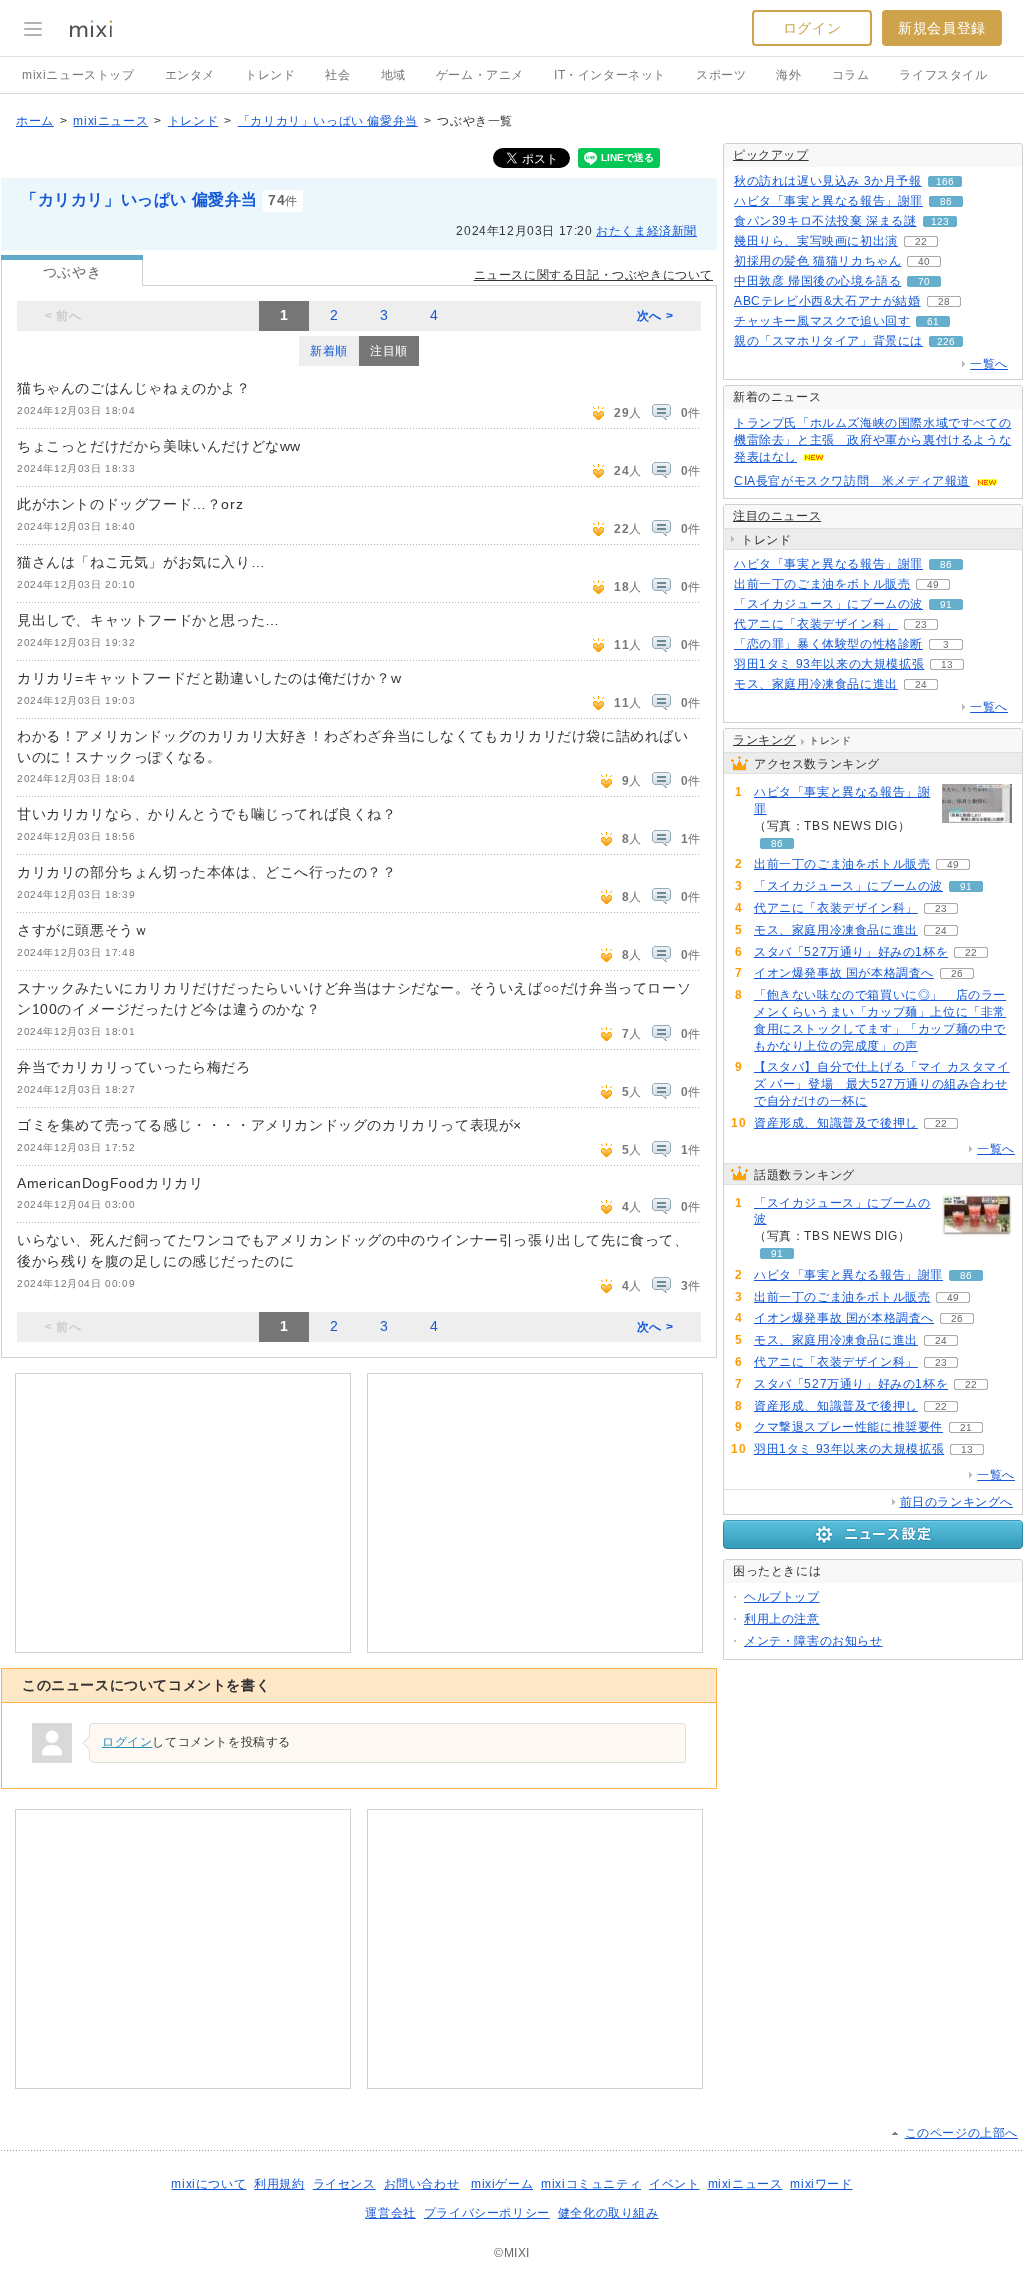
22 (921, 241)
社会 (337, 75)
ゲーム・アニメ (480, 75)
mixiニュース (110, 121)
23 (921, 624)
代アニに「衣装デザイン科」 (816, 624)
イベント (674, 2184)
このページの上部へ (961, 2133)
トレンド (270, 75)
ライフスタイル (943, 75)
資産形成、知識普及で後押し (836, 1123)
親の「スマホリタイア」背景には (828, 341)
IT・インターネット (610, 75)
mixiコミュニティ (591, 2184)
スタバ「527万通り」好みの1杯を (851, 952)
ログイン (812, 28)
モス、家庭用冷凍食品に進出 (816, 684)
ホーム (35, 121)
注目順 (389, 351)
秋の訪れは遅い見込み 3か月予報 (828, 181)
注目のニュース (777, 516)
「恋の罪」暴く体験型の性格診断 (828, 644)
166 (945, 181)
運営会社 (390, 2213)
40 (924, 261)
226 (946, 341)
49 (933, 584)
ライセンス (344, 2184)
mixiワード (821, 2184)
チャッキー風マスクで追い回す (822, 321)
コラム (851, 75)
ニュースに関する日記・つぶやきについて (593, 275)
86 (946, 201)
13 (947, 664)
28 (944, 301)
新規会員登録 (942, 28)
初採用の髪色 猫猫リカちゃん (817, 261)
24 (921, 684)
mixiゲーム (502, 2184)
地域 (393, 75)
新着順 (329, 351)
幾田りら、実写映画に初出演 (816, 241)
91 (946, 604)
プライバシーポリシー (487, 2213)
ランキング (764, 740)
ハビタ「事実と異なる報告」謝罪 (828, 201)
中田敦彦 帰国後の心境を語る (817, 281)
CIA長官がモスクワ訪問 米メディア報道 (852, 481)
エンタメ (190, 75)
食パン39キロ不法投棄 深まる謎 (825, 221)
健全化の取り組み (608, 2213)
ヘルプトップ (782, 1597)
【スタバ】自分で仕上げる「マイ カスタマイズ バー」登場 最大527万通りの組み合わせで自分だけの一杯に (882, 1084)
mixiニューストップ (78, 75)
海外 (788, 75)
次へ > (655, 316)
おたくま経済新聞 (646, 231)
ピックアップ (771, 155)
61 (933, 321)
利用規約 (279, 2184)
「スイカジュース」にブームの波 (828, 604)
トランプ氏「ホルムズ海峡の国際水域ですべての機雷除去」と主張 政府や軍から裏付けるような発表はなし (872, 440)
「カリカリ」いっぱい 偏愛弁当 (328, 121)
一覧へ (989, 364)
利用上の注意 (782, 1619)
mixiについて (208, 2184)
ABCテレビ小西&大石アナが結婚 (827, 301)
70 (924, 281)
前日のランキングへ (956, 1502)
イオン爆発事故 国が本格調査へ (844, 973)
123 (940, 221)
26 (957, 973)
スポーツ (721, 75)
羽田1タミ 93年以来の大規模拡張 (829, 664)
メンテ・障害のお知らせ (813, 1641)
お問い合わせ (422, 2184)
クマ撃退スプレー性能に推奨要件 (848, 1427)
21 (966, 1427)
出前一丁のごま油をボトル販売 (822, 584)
